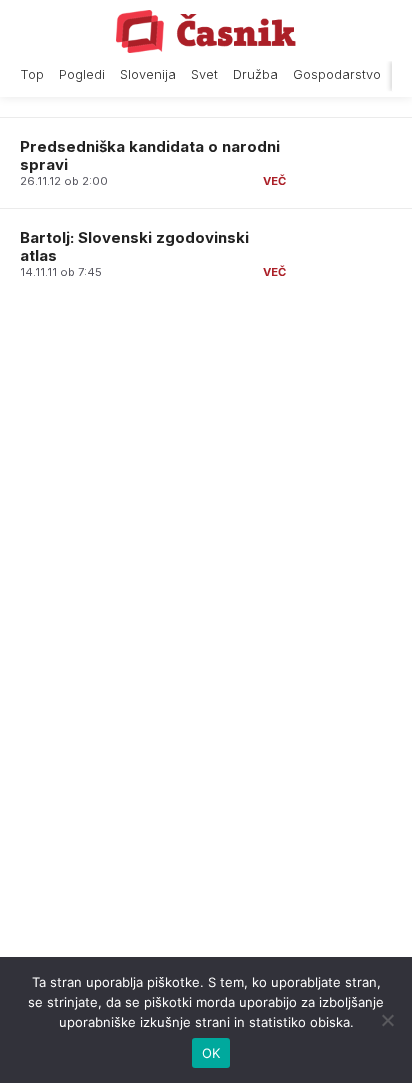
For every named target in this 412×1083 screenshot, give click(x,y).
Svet (204, 74)
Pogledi (82, 74)
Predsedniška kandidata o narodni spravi (150, 155)
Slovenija (148, 74)
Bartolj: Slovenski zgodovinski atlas (134, 246)
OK (211, 1053)
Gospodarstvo (337, 74)
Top (32, 74)
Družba (255, 74)
